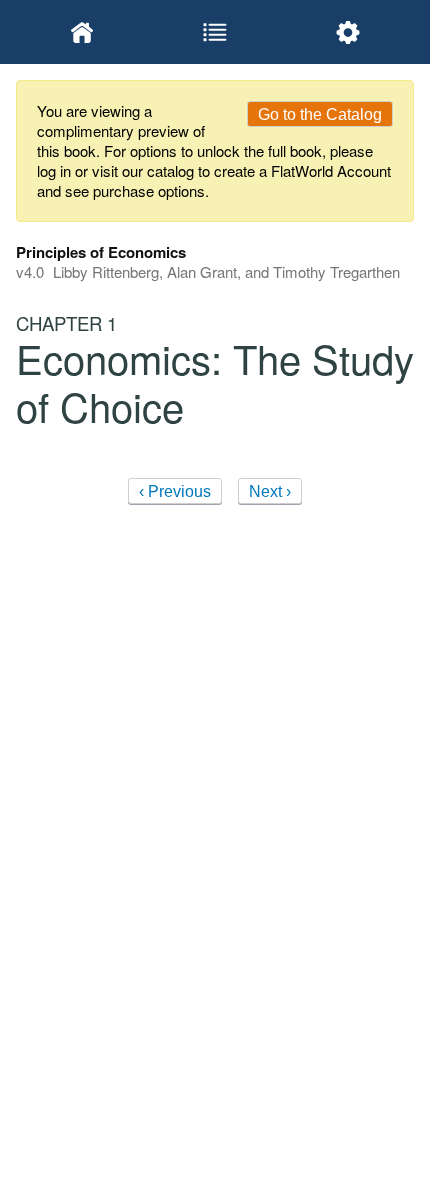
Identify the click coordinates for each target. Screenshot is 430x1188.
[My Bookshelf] (82, 32)
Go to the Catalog (320, 114)
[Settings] (347, 32)
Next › (270, 491)
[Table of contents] (215, 32)
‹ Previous (175, 491)
